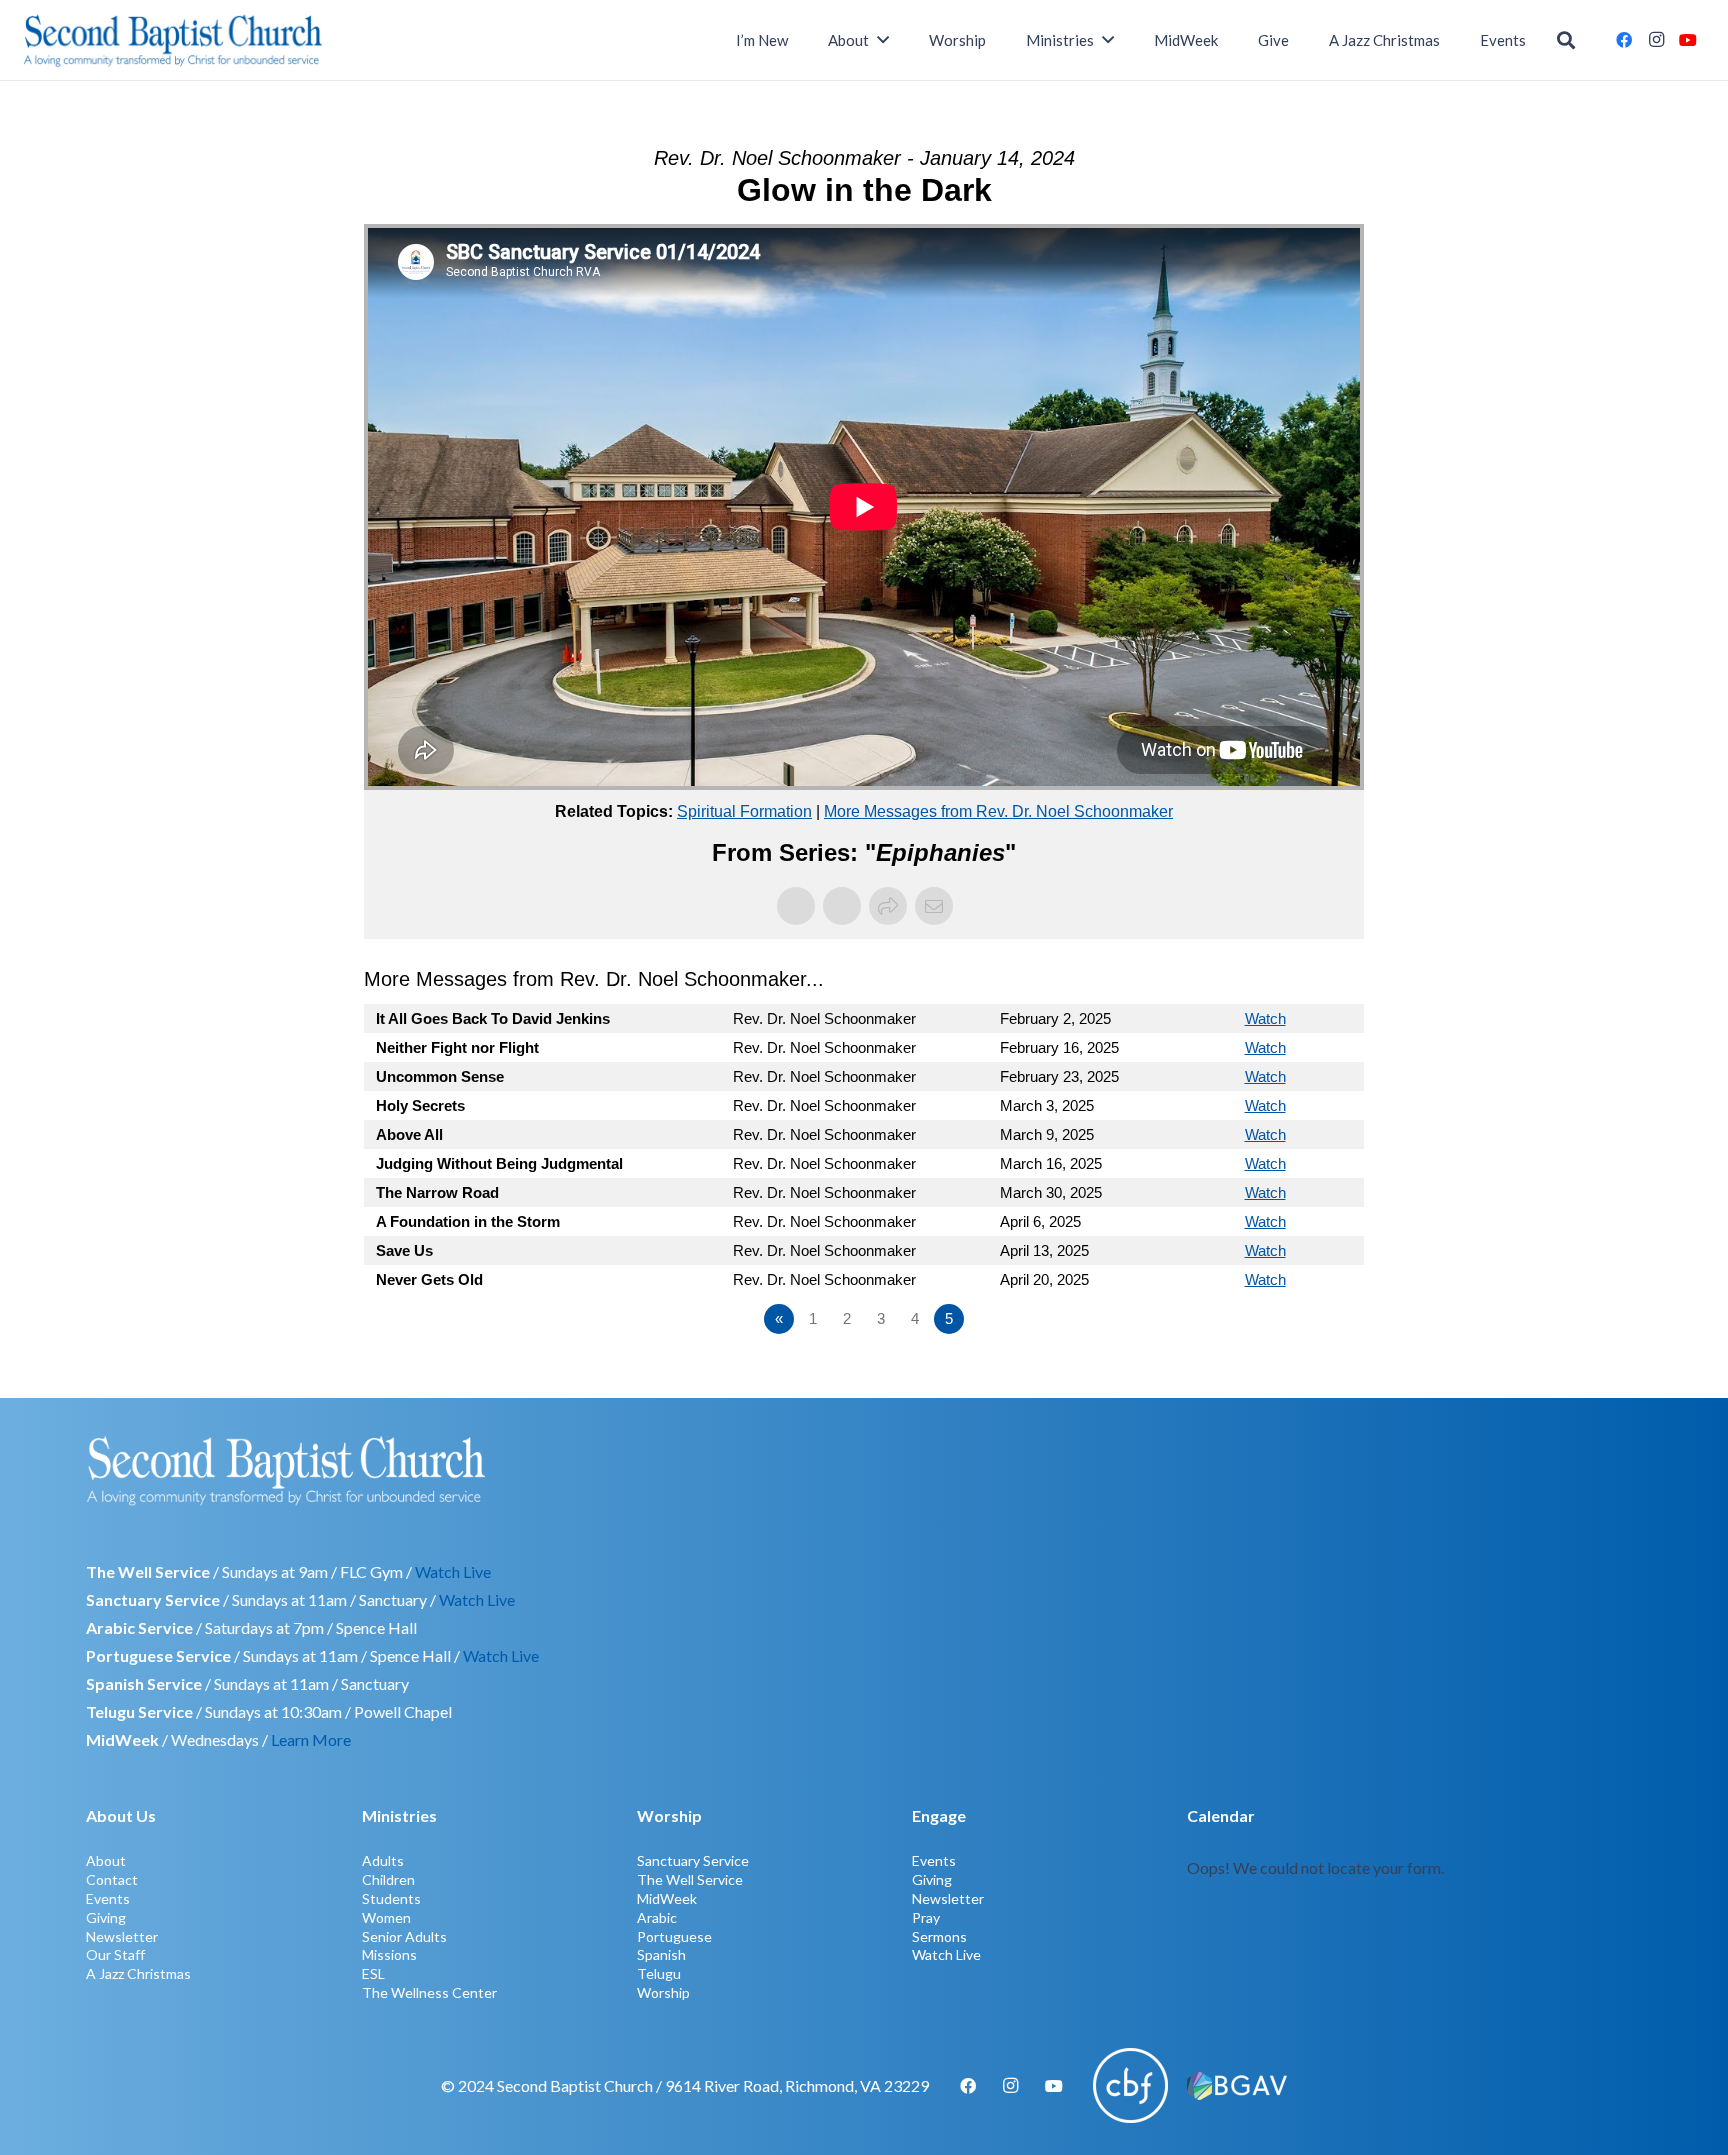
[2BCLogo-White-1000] (863, 1470)
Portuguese (674, 1936)
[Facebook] (1624, 40)
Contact (112, 1879)
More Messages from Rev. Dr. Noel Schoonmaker (998, 811)
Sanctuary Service (693, 1860)
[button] (1566, 40)
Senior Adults (404, 1936)
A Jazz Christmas (138, 1973)
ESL (373, 1973)
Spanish (661, 1954)
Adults (383, 1860)
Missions (389, 1954)
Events (108, 1898)
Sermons (939, 1936)
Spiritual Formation (744, 811)
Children (388, 1879)
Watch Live (453, 1571)
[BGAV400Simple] (1237, 2086)
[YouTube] (1688, 40)
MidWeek (667, 1898)
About (106, 1860)
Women (386, 1917)
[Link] (1414, 1901)
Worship (663, 1992)
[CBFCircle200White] (1130, 2085)
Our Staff (115, 1954)
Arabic (657, 1917)
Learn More (311, 1739)
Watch (1265, 1018)
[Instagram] (1656, 40)
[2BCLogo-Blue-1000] (173, 40)
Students (391, 1898)
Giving (106, 1917)
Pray (926, 1917)
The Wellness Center (429, 1992)
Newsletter (122, 1936)
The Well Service (690, 1879)
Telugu (659, 1973)
